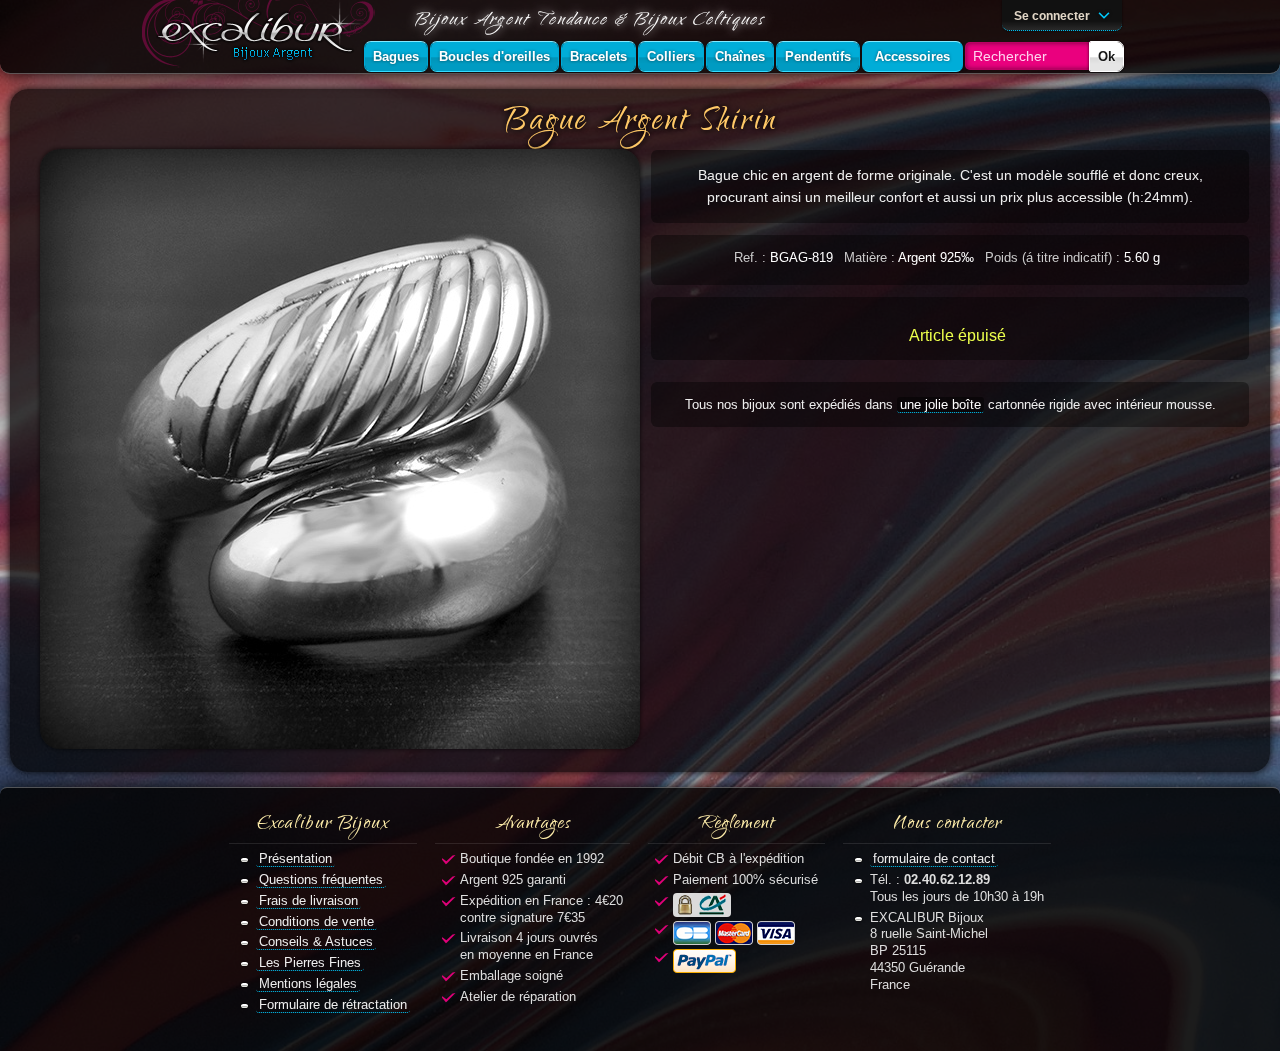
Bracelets (598, 56)
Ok (1106, 56)
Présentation (295, 858)
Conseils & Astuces (316, 941)
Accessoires (912, 56)
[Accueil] (262, 36)
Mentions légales (308, 983)
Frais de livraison (308, 900)
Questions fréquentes (321, 879)
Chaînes (740, 56)
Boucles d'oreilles (494, 56)
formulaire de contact (934, 858)
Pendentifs (818, 56)
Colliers (671, 56)
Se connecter (1053, 15)
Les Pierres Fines (310, 962)
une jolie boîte (940, 404)
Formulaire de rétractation (333, 1004)
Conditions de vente (316, 921)
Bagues (396, 56)
